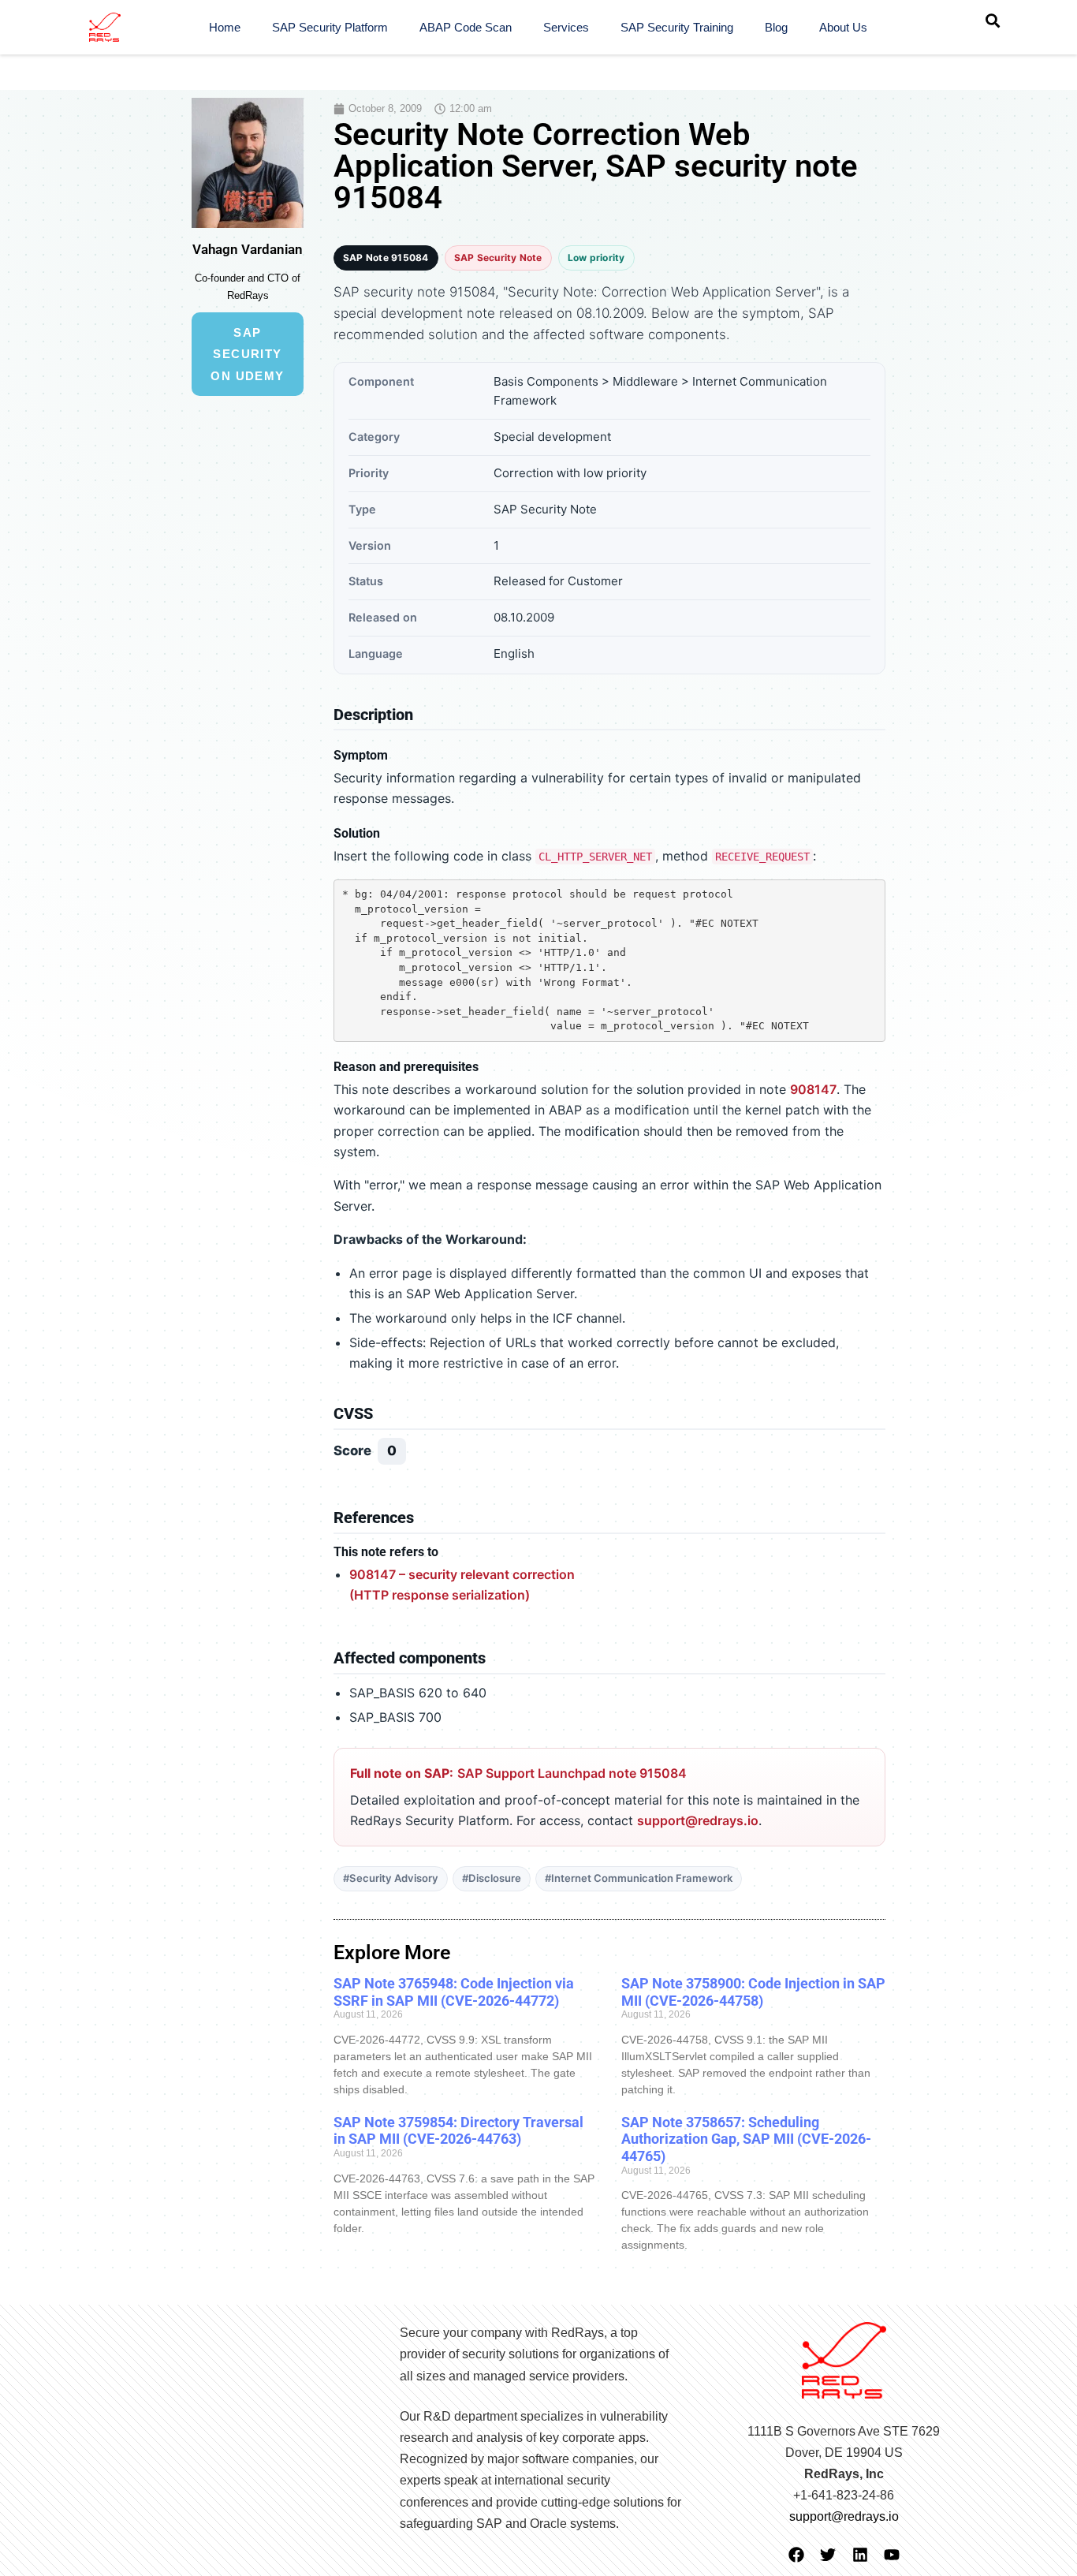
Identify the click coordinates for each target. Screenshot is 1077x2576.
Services (566, 27)
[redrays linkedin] (860, 2555)
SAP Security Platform (330, 27)
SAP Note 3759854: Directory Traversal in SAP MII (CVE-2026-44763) (458, 2131)
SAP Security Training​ (677, 27)
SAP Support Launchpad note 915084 (572, 1773)
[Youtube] (892, 2555)
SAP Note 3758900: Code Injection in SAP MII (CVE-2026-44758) (753, 1992)
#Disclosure (492, 1878)
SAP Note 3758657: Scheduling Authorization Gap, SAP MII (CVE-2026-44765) (746, 2139)
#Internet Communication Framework (639, 1878)
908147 (813, 1089)
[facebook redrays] (796, 2555)
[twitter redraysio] (828, 2555)
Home (225, 27)
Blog (776, 27)
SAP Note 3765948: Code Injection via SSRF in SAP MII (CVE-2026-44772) (454, 1992)
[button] (993, 21)
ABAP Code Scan (466, 27)
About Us (843, 27)
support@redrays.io (698, 1820)
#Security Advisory (391, 1878)
